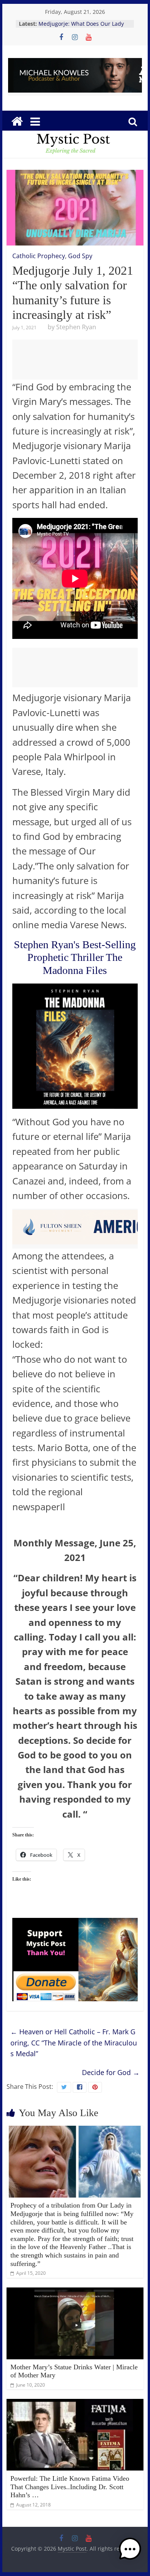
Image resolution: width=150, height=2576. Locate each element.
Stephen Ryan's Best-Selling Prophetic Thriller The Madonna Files (75, 957)
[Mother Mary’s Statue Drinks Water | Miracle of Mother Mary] (75, 2292)
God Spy (80, 256)
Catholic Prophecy (39, 256)
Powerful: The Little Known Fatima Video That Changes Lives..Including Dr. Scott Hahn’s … (70, 2487)
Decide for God (111, 2072)
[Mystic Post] (17, 121)
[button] (130, 2553)
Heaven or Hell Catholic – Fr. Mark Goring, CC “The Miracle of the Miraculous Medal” (74, 2043)
